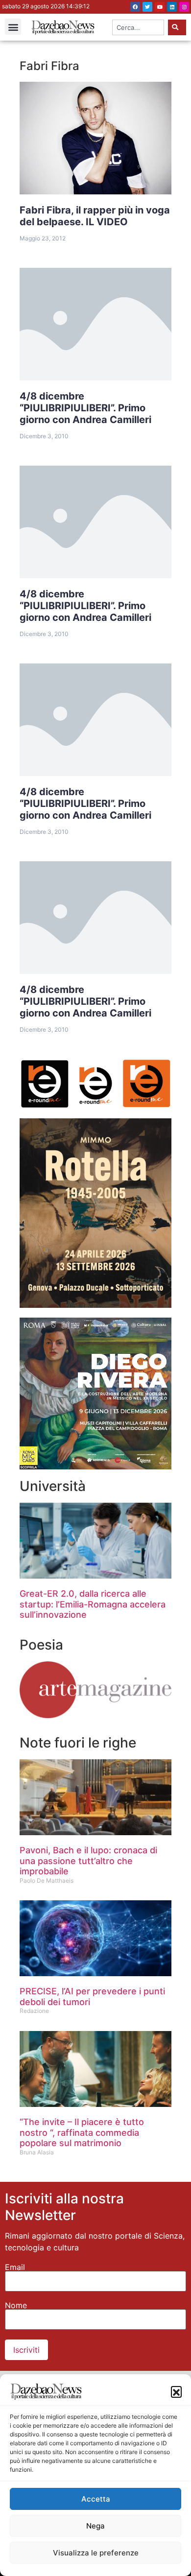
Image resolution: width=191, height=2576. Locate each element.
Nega (95, 2526)
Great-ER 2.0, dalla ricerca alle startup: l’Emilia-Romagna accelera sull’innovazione (93, 1604)
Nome (16, 2305)
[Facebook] (135, 7)
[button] (176, 2391)
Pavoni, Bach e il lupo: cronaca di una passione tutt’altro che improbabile (88, 1861)
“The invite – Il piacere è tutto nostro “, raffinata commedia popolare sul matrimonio (82, 2132)
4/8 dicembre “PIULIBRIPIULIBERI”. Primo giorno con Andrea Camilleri (85, 408)
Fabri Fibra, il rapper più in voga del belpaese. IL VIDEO (95, 216)
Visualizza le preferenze (96, 2553)
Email (15, 2267)
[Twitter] (147, 7)
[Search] (177, 27)
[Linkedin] (172, 7)
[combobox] (138, 27)
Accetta (96, 2499)
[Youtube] (160, 7)
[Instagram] (184, 7)
